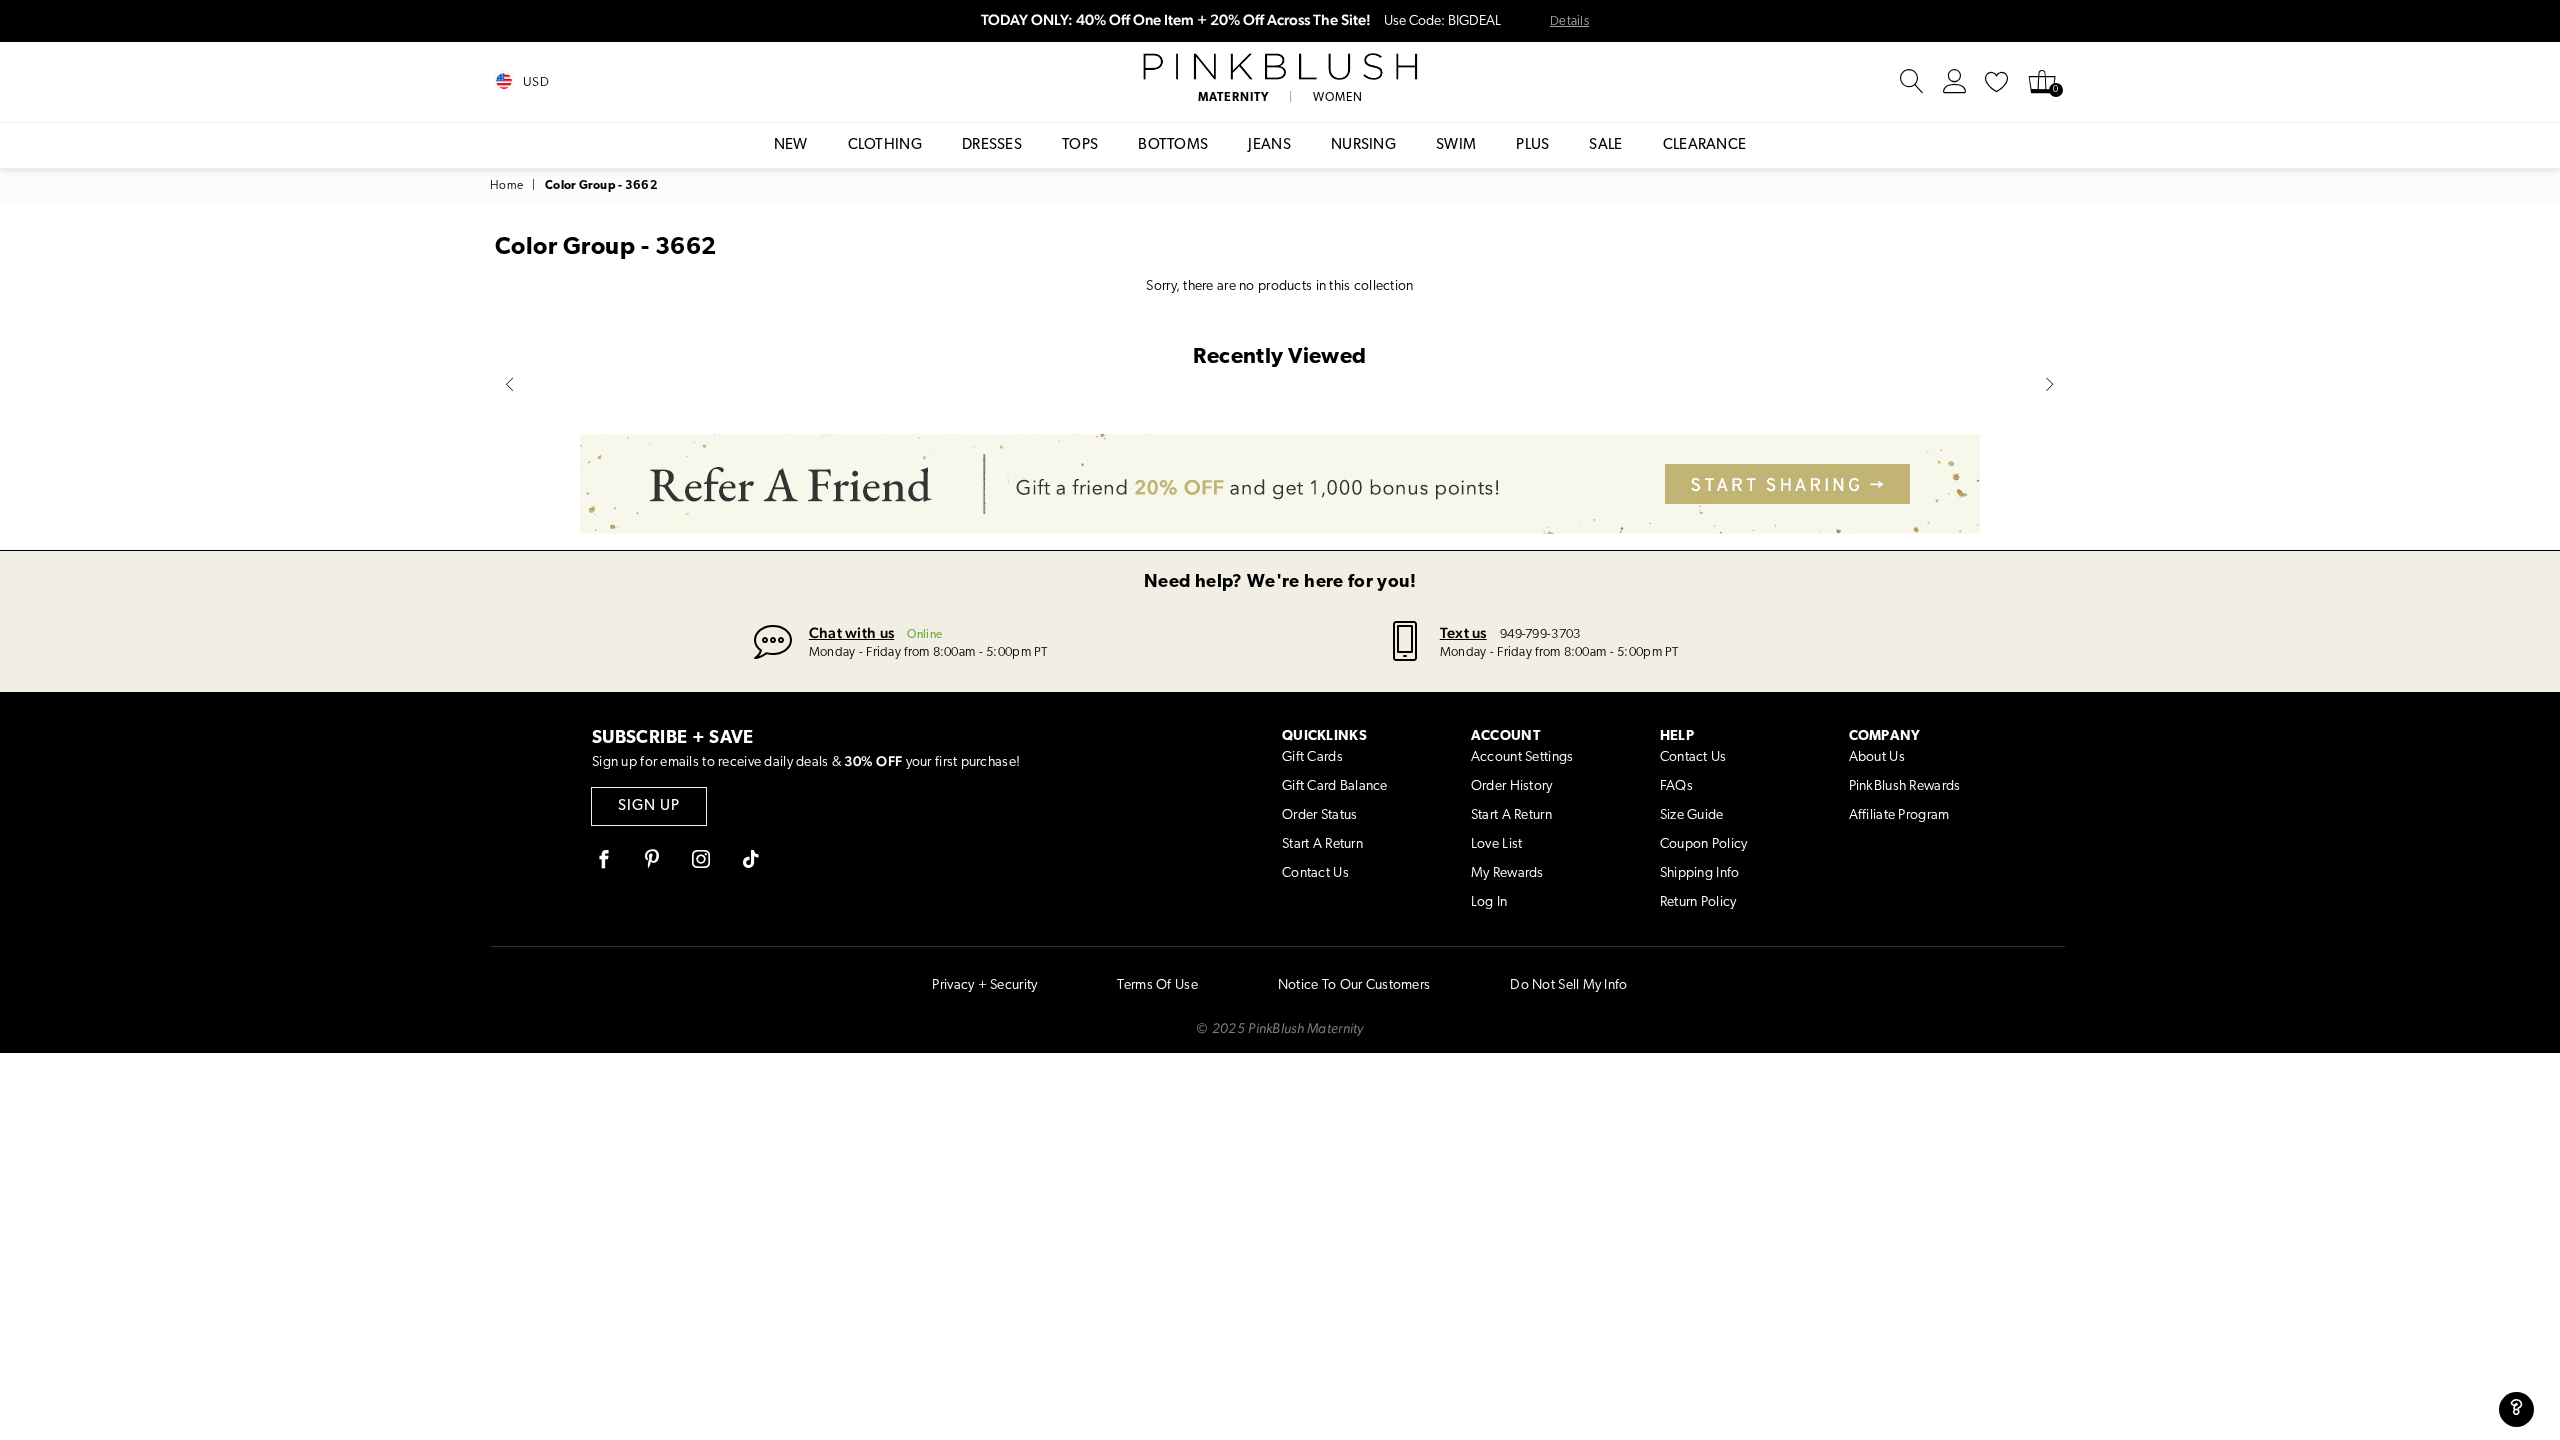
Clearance (1705, 145)
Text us (1463, 632)
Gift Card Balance (1335, 786)
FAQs (1676, 786)
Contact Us (1315, 873)
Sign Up (649, 806)
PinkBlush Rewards (1905, 786)
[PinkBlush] (1279, 67)
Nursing (1363, 145)
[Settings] (1955, 82)
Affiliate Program (1899, 815)
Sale (1605, 145)
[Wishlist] (1997, 82)
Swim (1456, 145)
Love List (1497, 844)
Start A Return (1322, 844)
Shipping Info (1700, 873)
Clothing (885, 145)
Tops (1080, 145)
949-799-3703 (1540, 634)
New (791, 145)
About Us (1877, 757)
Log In (1489, 902)
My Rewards (1507, 873)
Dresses (992, 145)
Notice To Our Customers (1354, 985)
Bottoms (1173, 145)
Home (506, 186)
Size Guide (1692, 815)
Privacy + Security (984, 985)
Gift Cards (1312, 757)
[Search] (1912, 82)
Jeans (1269, 145)
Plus (1532, 145)
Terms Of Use (1157, 985)
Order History (1512, 786)
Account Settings (1522, 757)
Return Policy (1698, 902)
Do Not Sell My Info (1568, 985)
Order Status (1319, 815)
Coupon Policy (1704, 844)
